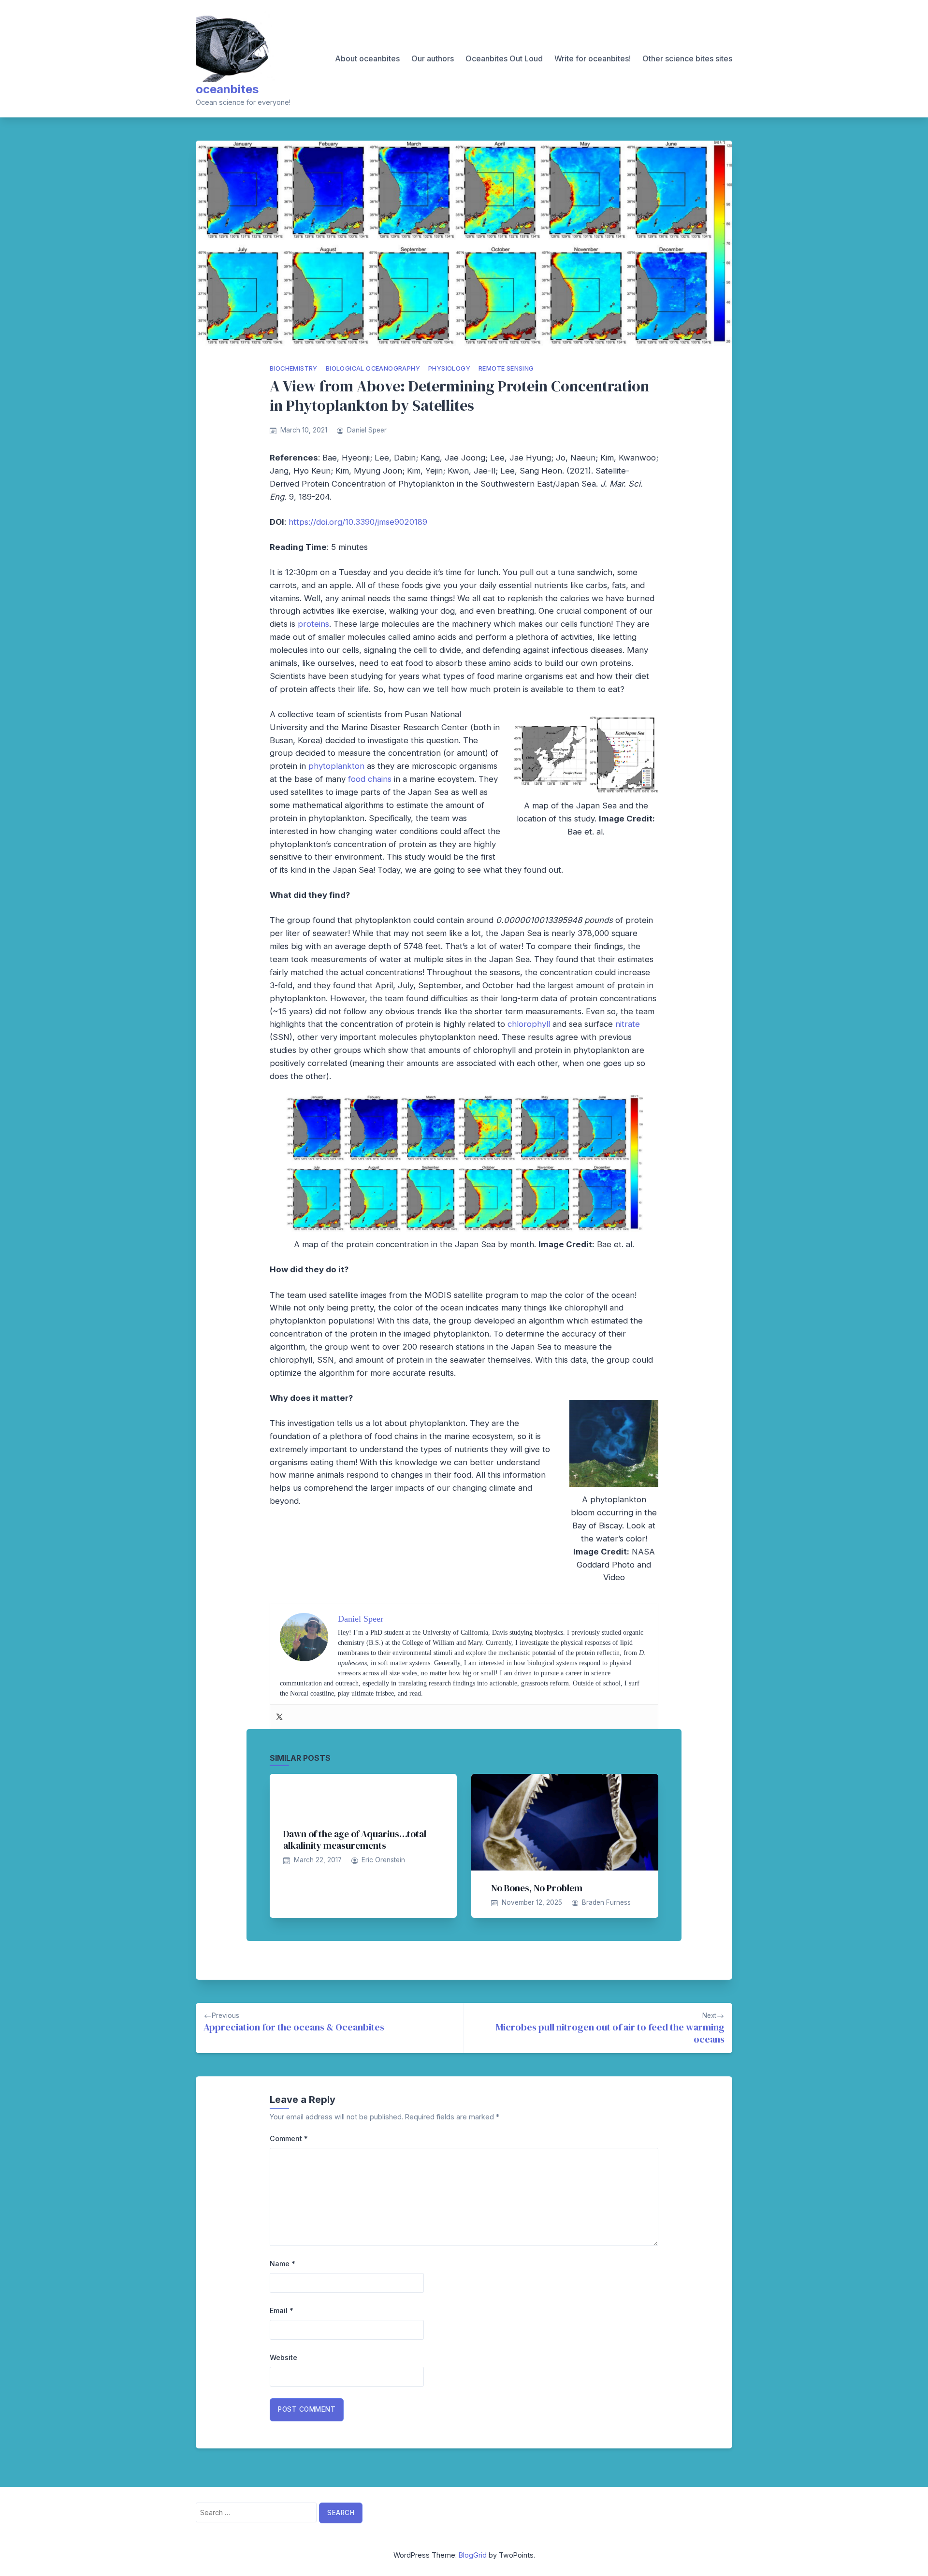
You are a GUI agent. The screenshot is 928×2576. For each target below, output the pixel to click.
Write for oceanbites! (593, 58)
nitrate (628, 1024)
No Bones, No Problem (537, 1888)
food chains (370, 779)
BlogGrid (473, 2555)
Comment (289, 2138)
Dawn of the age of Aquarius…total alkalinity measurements (355, 1840)
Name (283, 2264)
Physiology (449, 368)
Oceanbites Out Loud (504, 58)
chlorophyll (529, 1024)
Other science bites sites (687, 58)
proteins (313, 624)
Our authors (433, 58)
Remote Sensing (506, 368)
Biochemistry (294, 368)
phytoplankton (336, 766)
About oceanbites (367, 58)
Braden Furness (606, 1902)
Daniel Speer (367, 430)
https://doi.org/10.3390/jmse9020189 (358, 522)
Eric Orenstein (383, 1860)
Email (282, 2310)
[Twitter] (279, 1716)
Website (283, 2357)
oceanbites (227, 89)
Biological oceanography (373, 368)
